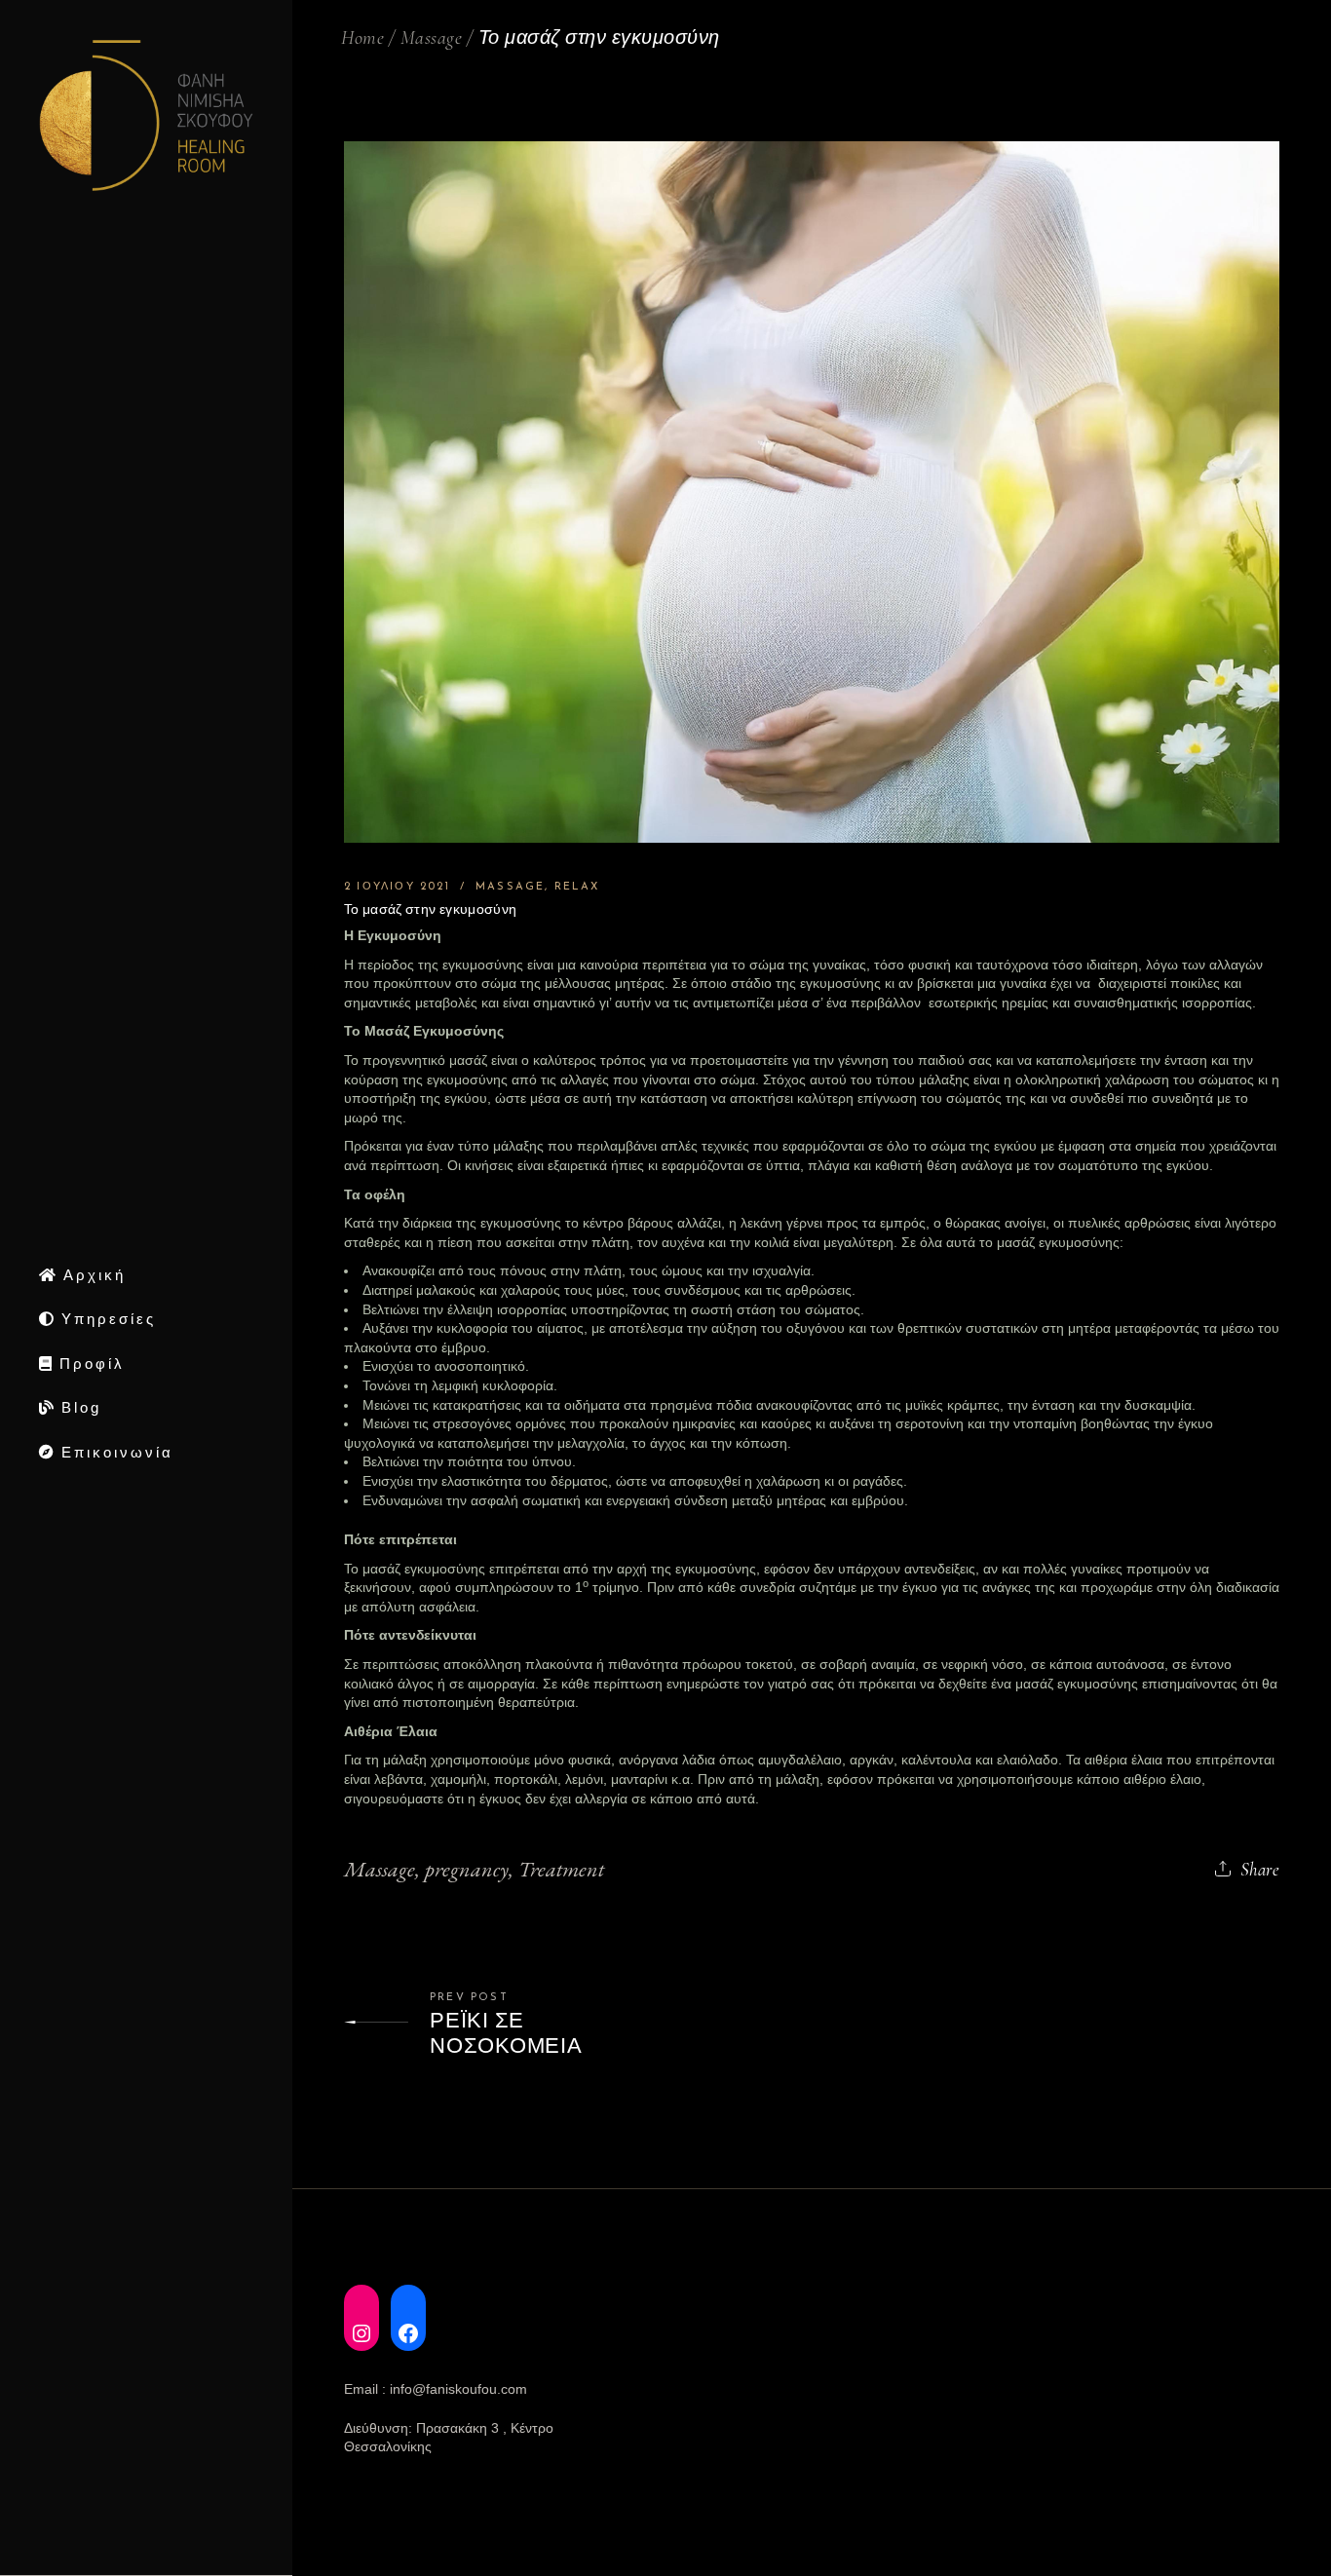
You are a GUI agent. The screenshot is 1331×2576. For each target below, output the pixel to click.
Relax (577, 887)
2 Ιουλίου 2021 (397, 887)
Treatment (561, 1869)
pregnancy (467, 1869)
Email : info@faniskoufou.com (436, 2389)
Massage (432, 38)
